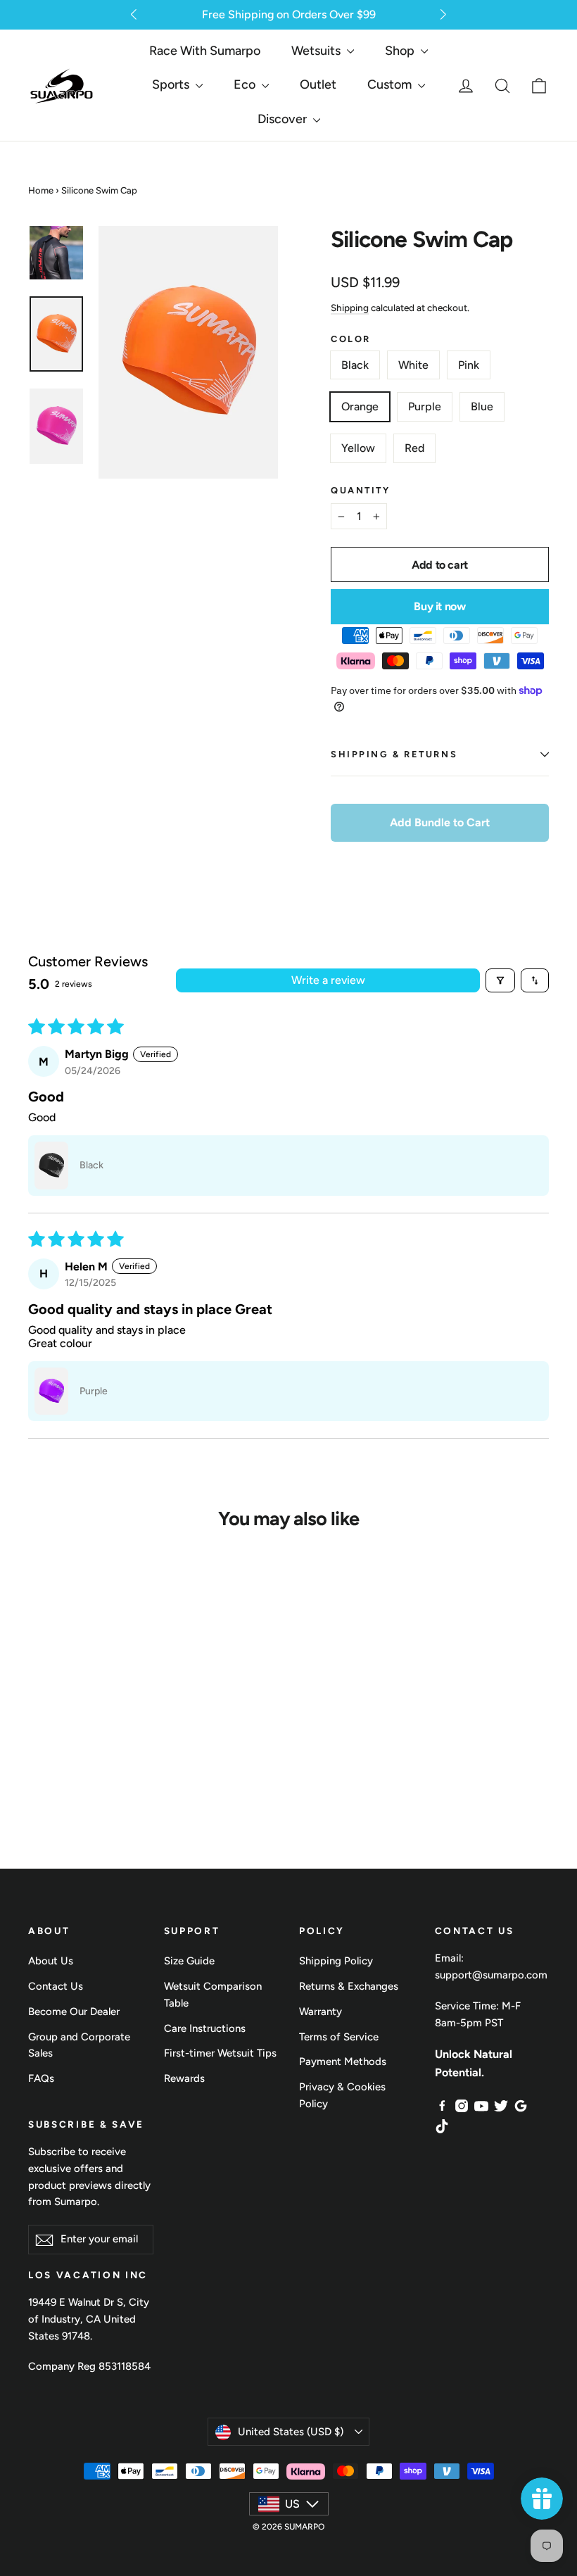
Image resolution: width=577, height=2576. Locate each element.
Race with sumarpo (205, 51)
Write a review (328, 980)
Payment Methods (343, 2062)
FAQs (41, 2078)
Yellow (358, 448)
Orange (360, 406)
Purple (425, 406)
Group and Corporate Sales (79, 2045)
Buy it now (439, 606)
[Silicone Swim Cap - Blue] (63, 1735)
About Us (51, 1961)
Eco (246, 84)
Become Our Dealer (74, 2012)
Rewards (184, 2078)
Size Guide (189, 1961)
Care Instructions (205, 2028)
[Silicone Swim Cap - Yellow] (86, 1735)
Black (355, 365)
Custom (391, 84)
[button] (133, 14)
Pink (469, 365)
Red (414, 448)
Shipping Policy (336, 1961)
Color (351, 339)
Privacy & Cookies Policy (342, 2095)
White (413, 365)
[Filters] (500, 980)
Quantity (360, 490)
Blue (482, 406)
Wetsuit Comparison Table (213, 1995)
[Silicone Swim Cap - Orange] (109, 1714)
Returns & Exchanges (349, 1986)
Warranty (321, 2012)
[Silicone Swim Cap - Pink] (86, 1714)
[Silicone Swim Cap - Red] (109, 1735)
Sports (172, 84)
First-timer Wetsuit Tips (220, 2053)
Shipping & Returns (394, 754)
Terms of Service (339, 2037)
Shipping (350, 308)
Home (41, 190)
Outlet (318, 84)
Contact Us (56, 1986)
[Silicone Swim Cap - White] (63, 1714)
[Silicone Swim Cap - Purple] (40, 1735)
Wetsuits (317, 51)
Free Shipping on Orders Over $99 (289, 14)
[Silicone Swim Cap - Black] (40, 1714)
